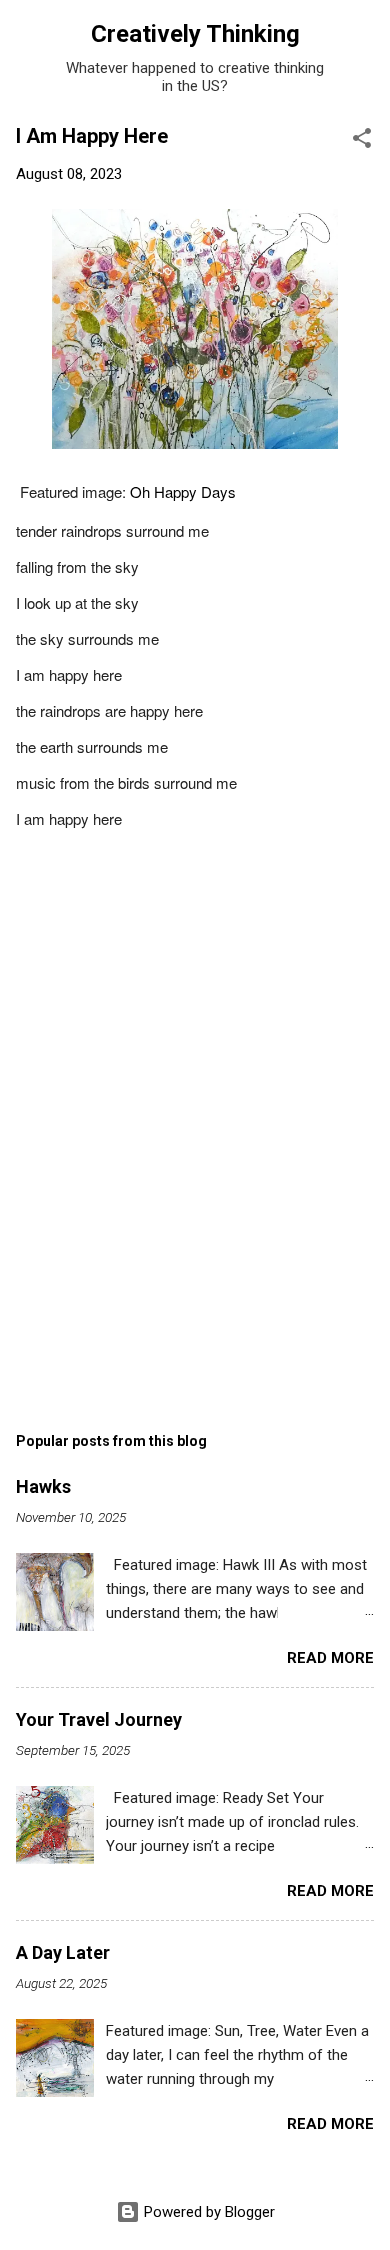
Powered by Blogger (207, 2212)
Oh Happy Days (183, 491)
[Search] (362, 40)
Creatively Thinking (195, 34)
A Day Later (63, 1952)
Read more (330, 1658)
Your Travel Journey (99, 1719)
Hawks (43, 1486)
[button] (362, 141)
